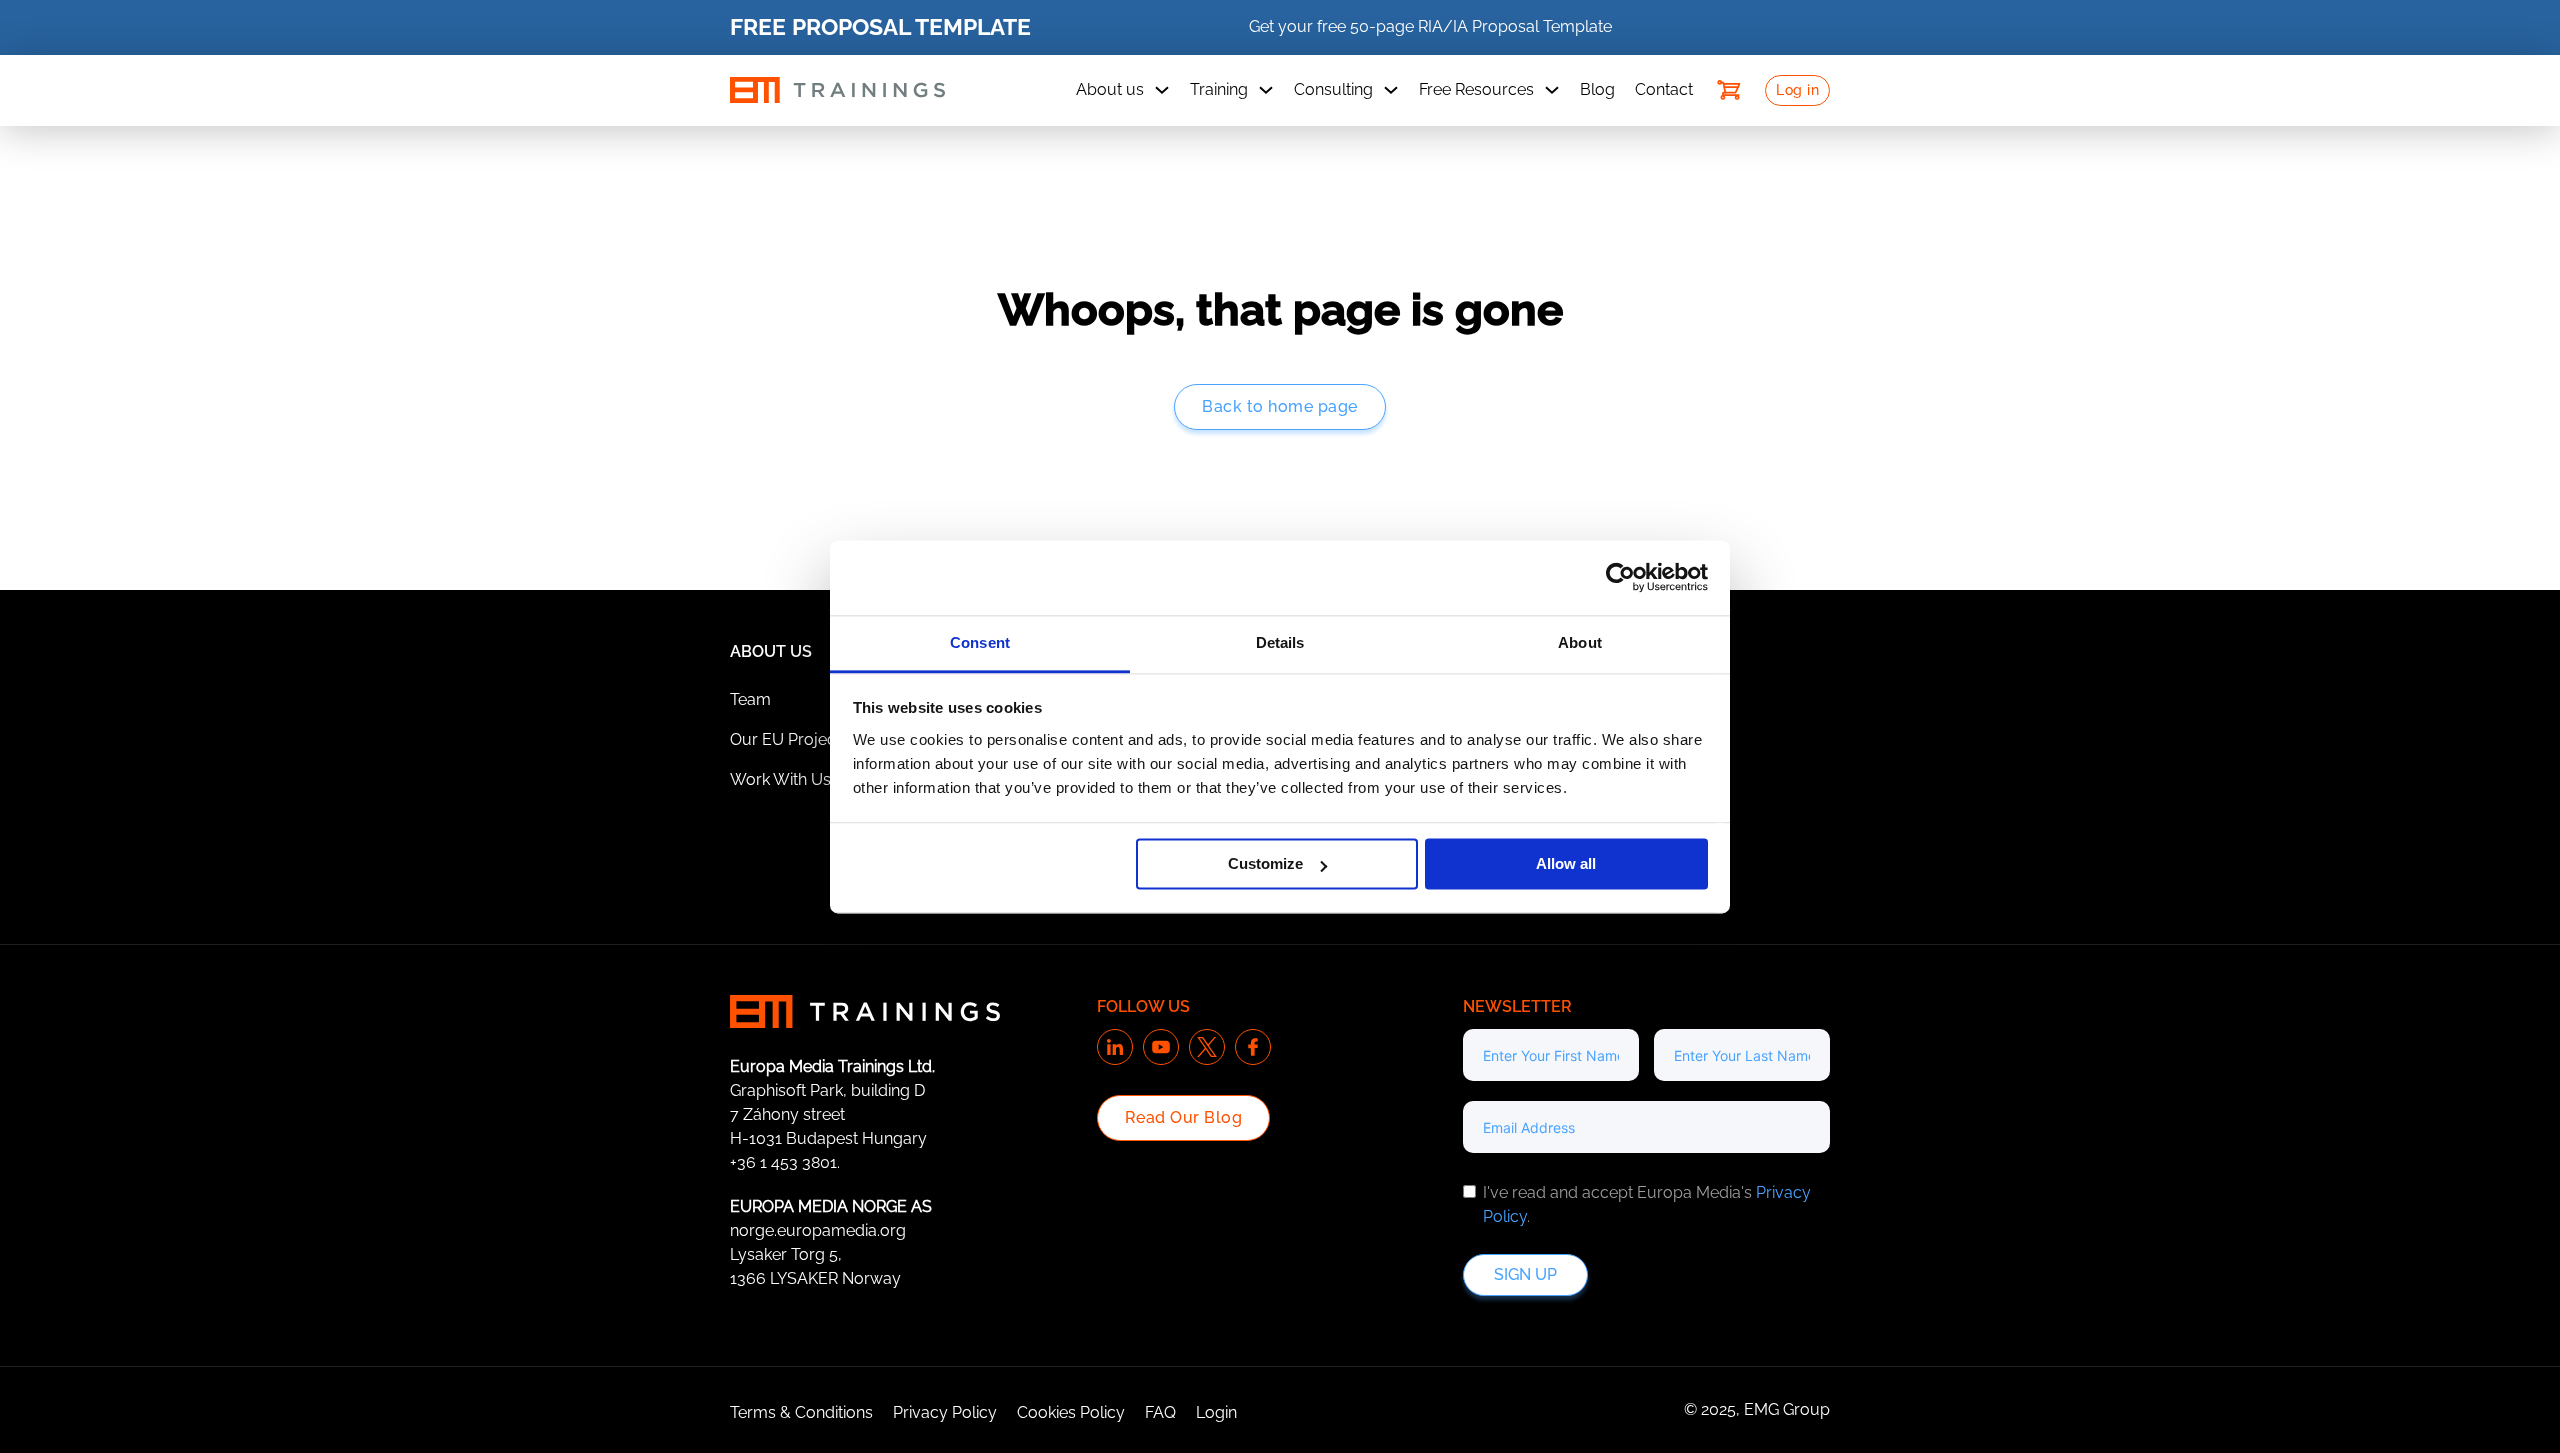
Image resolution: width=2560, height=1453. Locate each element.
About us (1110, 89)
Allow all (1566, 863)
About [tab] (1580, 642)
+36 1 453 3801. (785, 1162)
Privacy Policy (945, 1412)
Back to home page (1280, 406)
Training (1219, 89)
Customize (1265, 863)
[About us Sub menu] (1162, 90)
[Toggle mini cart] (1729, 90)
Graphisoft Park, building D (827, 1090)
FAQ (1160, 1412)
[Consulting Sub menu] (1391, 90)
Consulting (1333, 89)
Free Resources (1476, 89)
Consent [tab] (980, 642)
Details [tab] (1280, 642)
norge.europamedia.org (818, 1230)
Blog (1597, 89)
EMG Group (1787, 1409)
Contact (1664, 89)
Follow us (1143, 1006)
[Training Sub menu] (1266, 90)
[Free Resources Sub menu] (1552, 90)
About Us (771, 651)
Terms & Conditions (801, 1412)
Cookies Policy (1071, 1412)
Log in (1797, 90)
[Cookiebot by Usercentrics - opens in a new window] (1620, 577)
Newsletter (1517, 1006)
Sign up (1525, 1274)
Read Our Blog (1184, 1117)
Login (1216, 1412)
